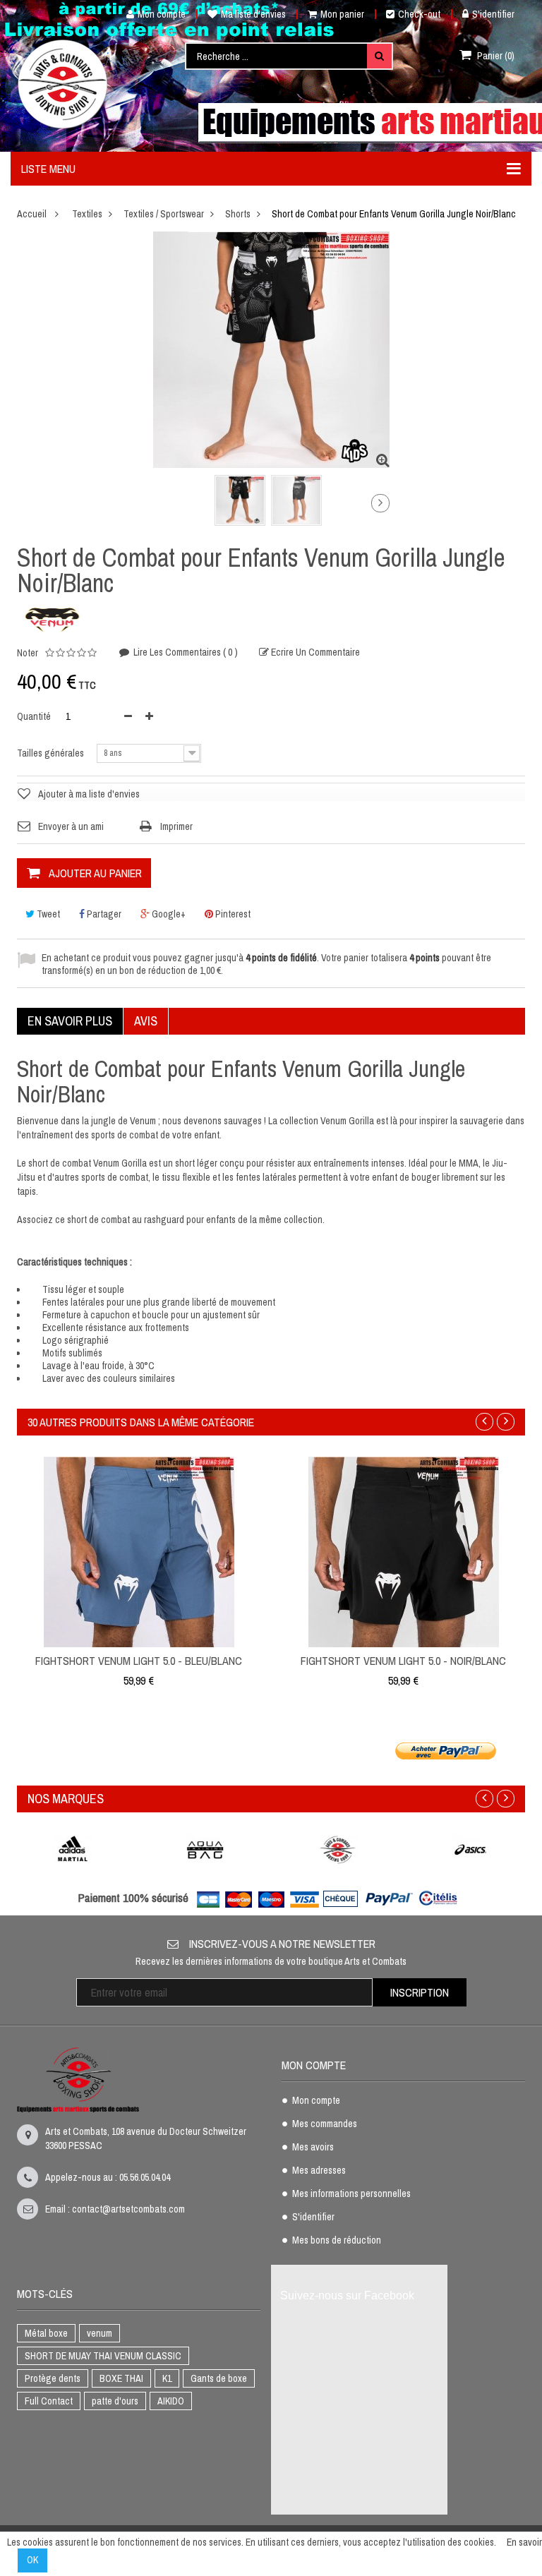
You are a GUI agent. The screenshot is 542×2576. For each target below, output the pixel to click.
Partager (103, 914)
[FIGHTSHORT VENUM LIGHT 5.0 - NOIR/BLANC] (404, 1551)
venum (100, 2333)
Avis (146, 1021)
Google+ (168, 914)
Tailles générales (52, 753)
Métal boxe (46, 2333)
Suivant (380, 503)
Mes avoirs (313, 2148)
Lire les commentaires (185, 652)
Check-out (419, 14)
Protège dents (53, 2378)
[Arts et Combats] (64, 84)
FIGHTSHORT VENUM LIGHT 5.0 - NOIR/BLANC (403, 1661)
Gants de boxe (219, 2378)
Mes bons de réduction (337, 2241)
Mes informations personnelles (351, 2194)
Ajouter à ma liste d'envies (89, 794)
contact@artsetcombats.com (128, 2209)
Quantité (34, 716)
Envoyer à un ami (71, 826)
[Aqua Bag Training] (205, 1849)
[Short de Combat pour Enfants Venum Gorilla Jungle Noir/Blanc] (240, 500)
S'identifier (493, 14)
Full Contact (49, 2401)
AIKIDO (171, 2401)
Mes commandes (325, 2124)
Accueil (32, 214)
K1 (167, 2378)
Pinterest (232, 914)
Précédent (156, 506)
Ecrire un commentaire (314, 652)
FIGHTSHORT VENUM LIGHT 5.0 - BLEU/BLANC (139, 1661)
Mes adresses (319, 2171)
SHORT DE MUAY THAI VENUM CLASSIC (103, 2356)
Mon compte (162, 14)
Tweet (47, 914)
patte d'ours (115, 2401)
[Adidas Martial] (73, 1849)
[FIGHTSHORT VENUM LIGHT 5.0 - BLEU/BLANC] (139, 1551)
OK (32, 2560)
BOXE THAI (121, 2378)
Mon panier (342, 14)
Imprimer (176, 826)
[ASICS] (471, 1849)
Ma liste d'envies (253, 14)
